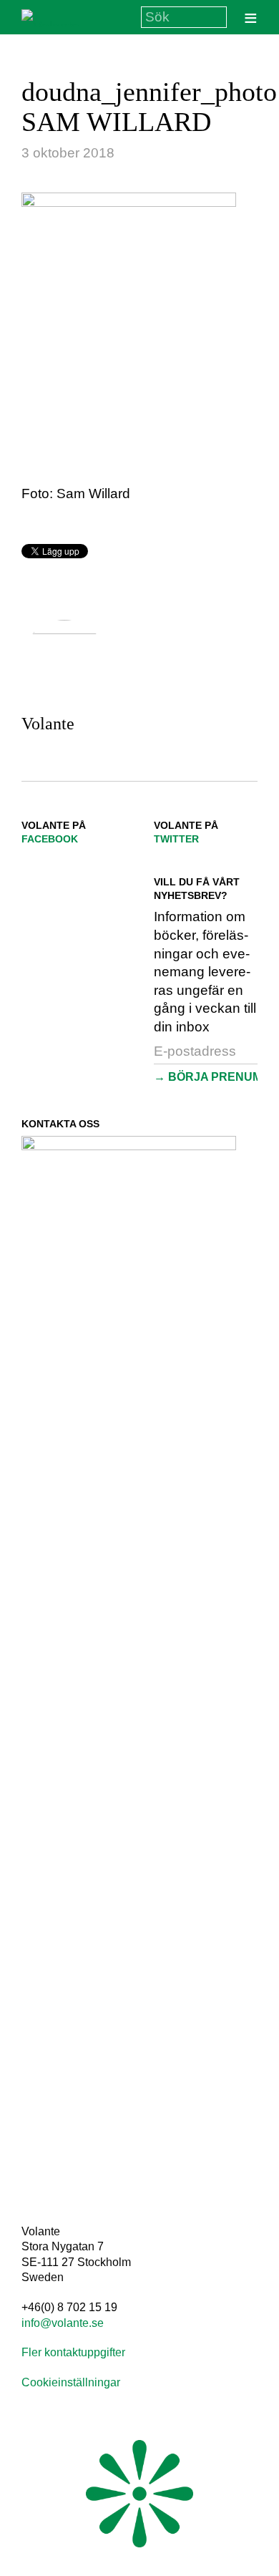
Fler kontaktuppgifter (73, 2352)
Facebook (50, 839)
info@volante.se (63, 2323)
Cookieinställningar (71, 2382)
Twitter (176, 839)
